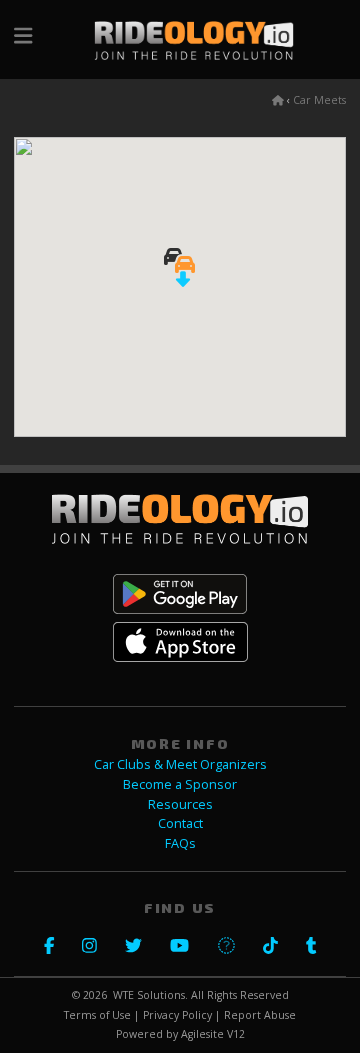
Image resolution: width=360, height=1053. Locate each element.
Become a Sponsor (180, 784)
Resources (180, 804)
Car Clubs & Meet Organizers (180, 764)
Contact (180, 823)
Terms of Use (97, 1015)
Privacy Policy (177, 1015)
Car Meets (319, 100)
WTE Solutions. (150, 995)
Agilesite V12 (213, 1034)
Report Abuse (260, 1015)
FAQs (180, 843)
